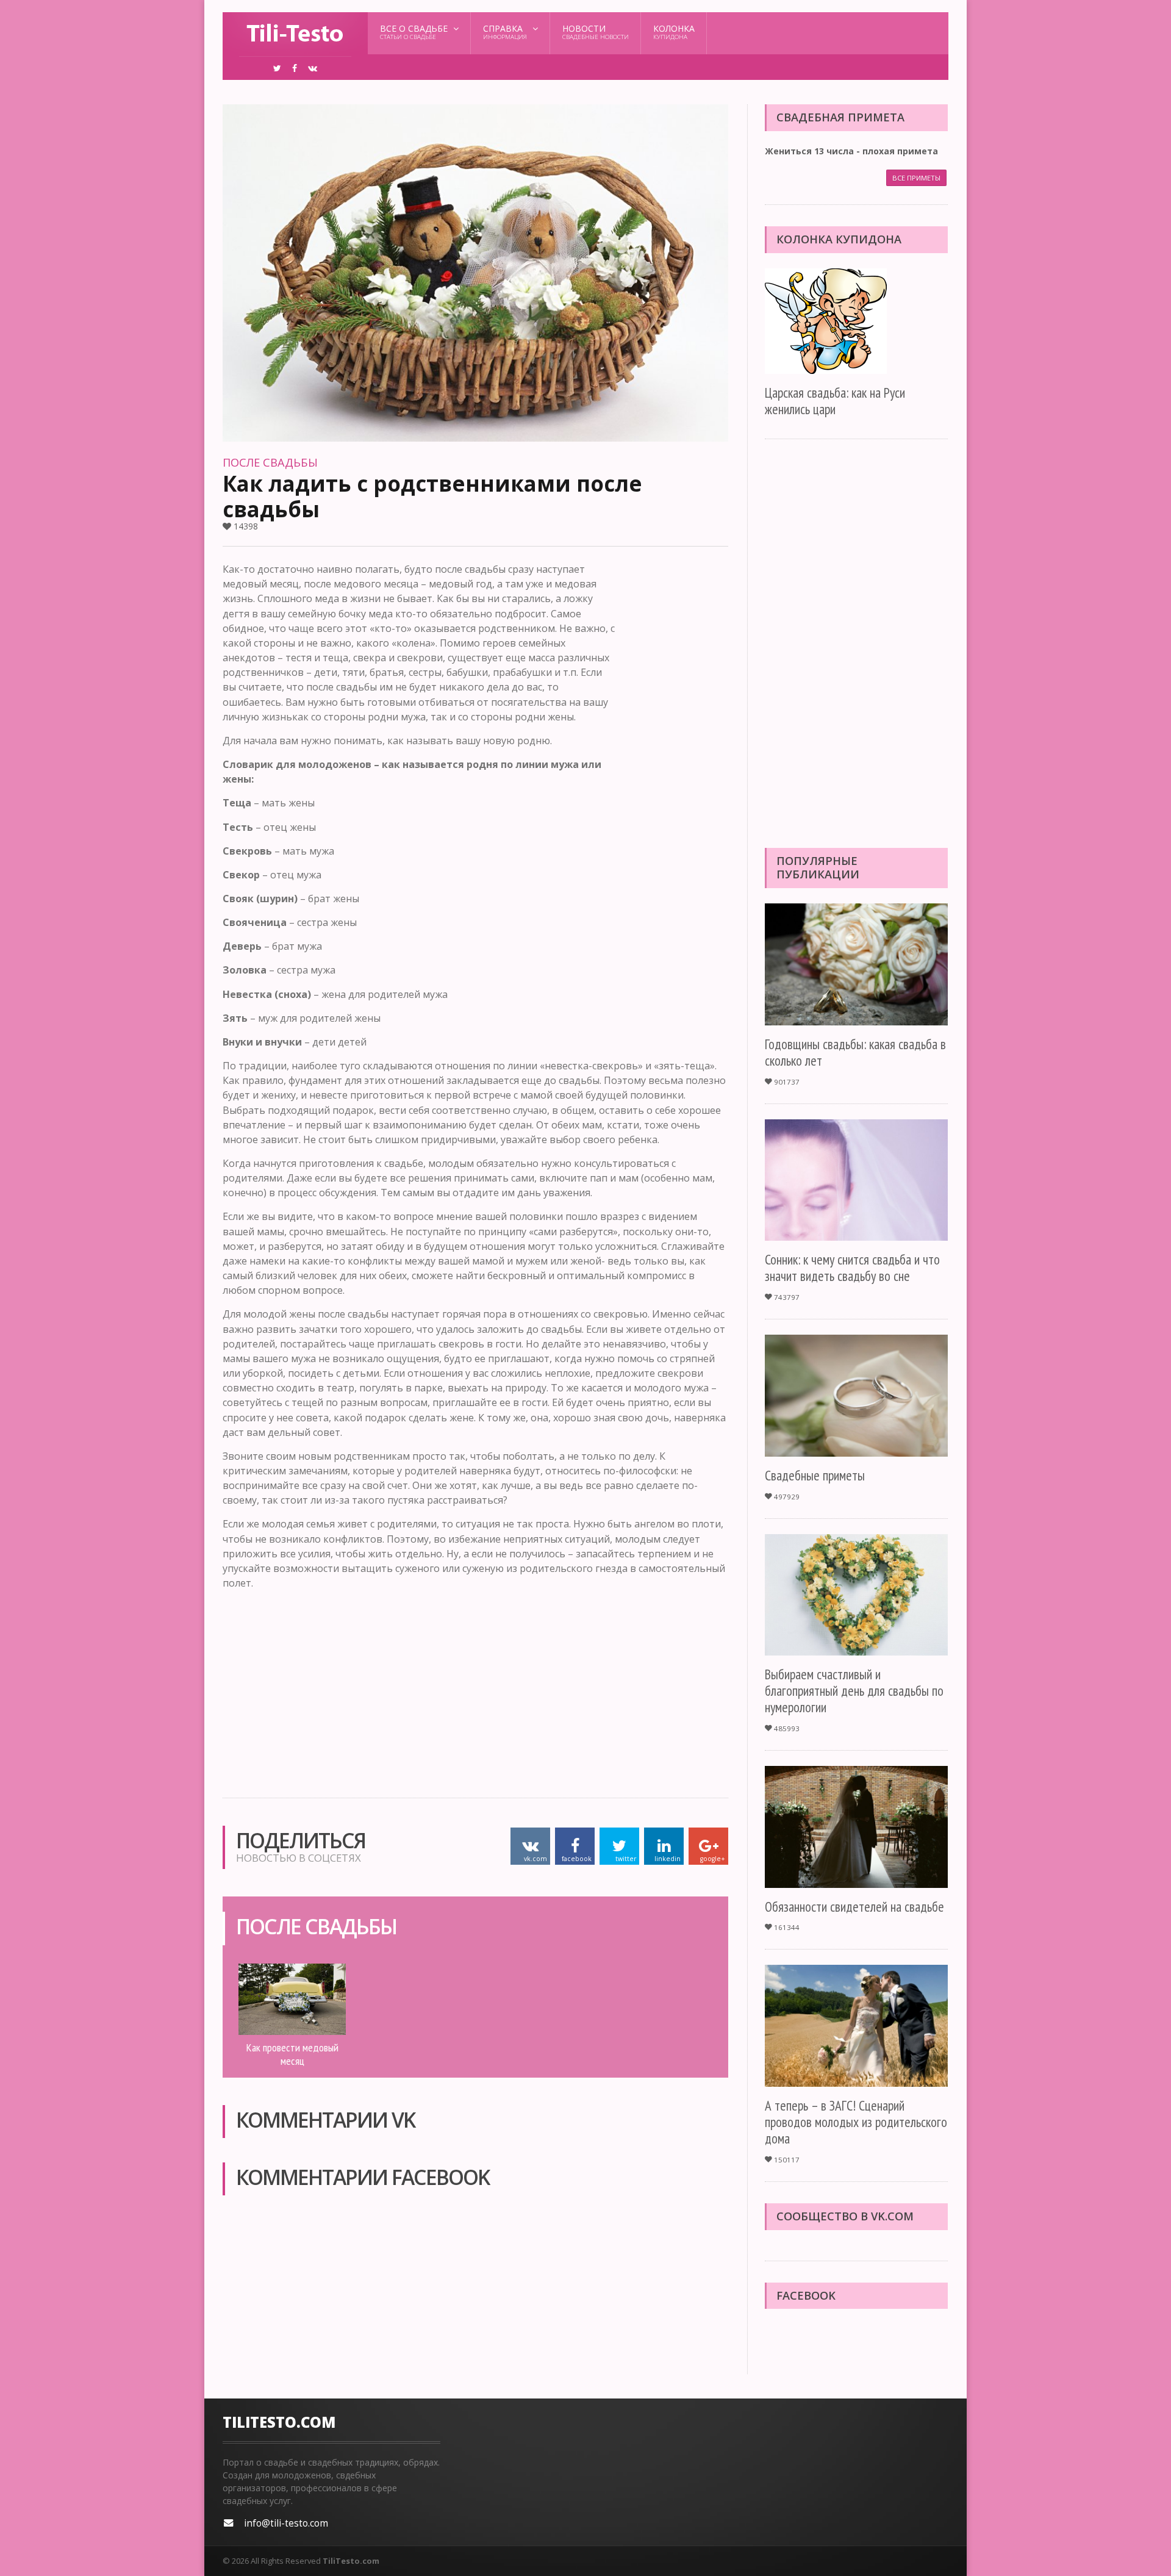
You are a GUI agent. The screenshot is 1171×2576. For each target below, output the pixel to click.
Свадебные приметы (815, 1475)
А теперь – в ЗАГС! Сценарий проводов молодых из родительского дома (856, 2122)
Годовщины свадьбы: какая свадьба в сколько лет (855, 1052)
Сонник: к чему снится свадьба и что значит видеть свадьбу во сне (852, 1268)
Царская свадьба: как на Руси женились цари (835, 401)
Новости (596, 32)
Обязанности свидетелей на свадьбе (854, 1907)
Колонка (674, 32)
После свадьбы (270, 462)
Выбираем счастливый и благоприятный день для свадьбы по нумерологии (854, 1691)
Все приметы (916, 178)
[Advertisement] (679, 745)
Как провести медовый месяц (292, 2054)
